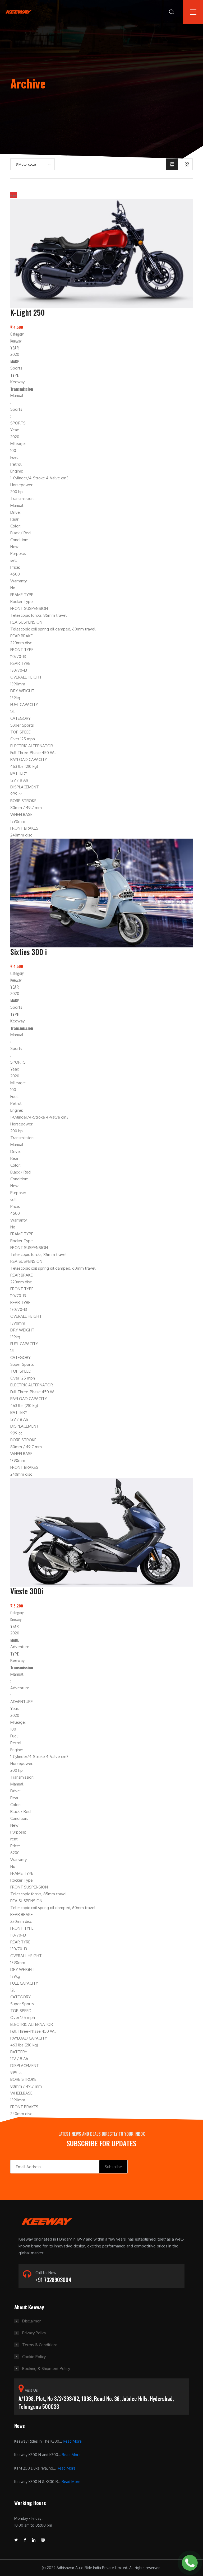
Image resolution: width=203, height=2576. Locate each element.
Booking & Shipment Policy (46, 2369)
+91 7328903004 (53, 2280)
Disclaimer (31, 2321)
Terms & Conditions (40, 2345)
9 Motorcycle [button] (26, 164)
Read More (72, 2441)
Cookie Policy (34, 2357)
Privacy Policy (34, 2333)
